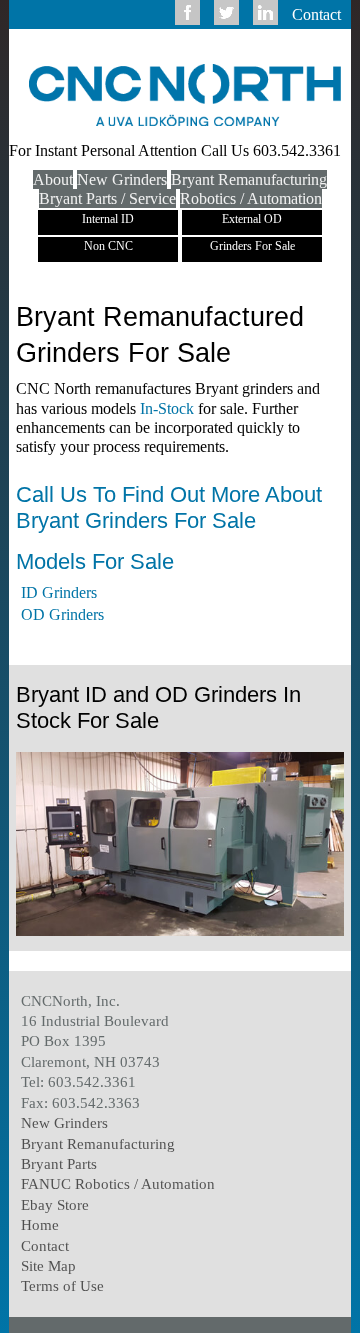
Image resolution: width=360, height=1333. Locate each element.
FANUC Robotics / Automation (118, 1183)
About (53, 179)
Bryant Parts (59, 1163)
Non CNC (108, 246)
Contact (316, 14)
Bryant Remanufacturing (249, 179)
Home (40, 1224)
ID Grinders (59, 592)
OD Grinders (62, 614)
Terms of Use (62, 1285)
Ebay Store (55, 1204)
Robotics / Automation (251, 198)
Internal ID (108, 219)
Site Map (48, 1265)
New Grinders (122, 179)
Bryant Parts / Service (107, 198)
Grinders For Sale (252, 246)
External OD (252, 219)
